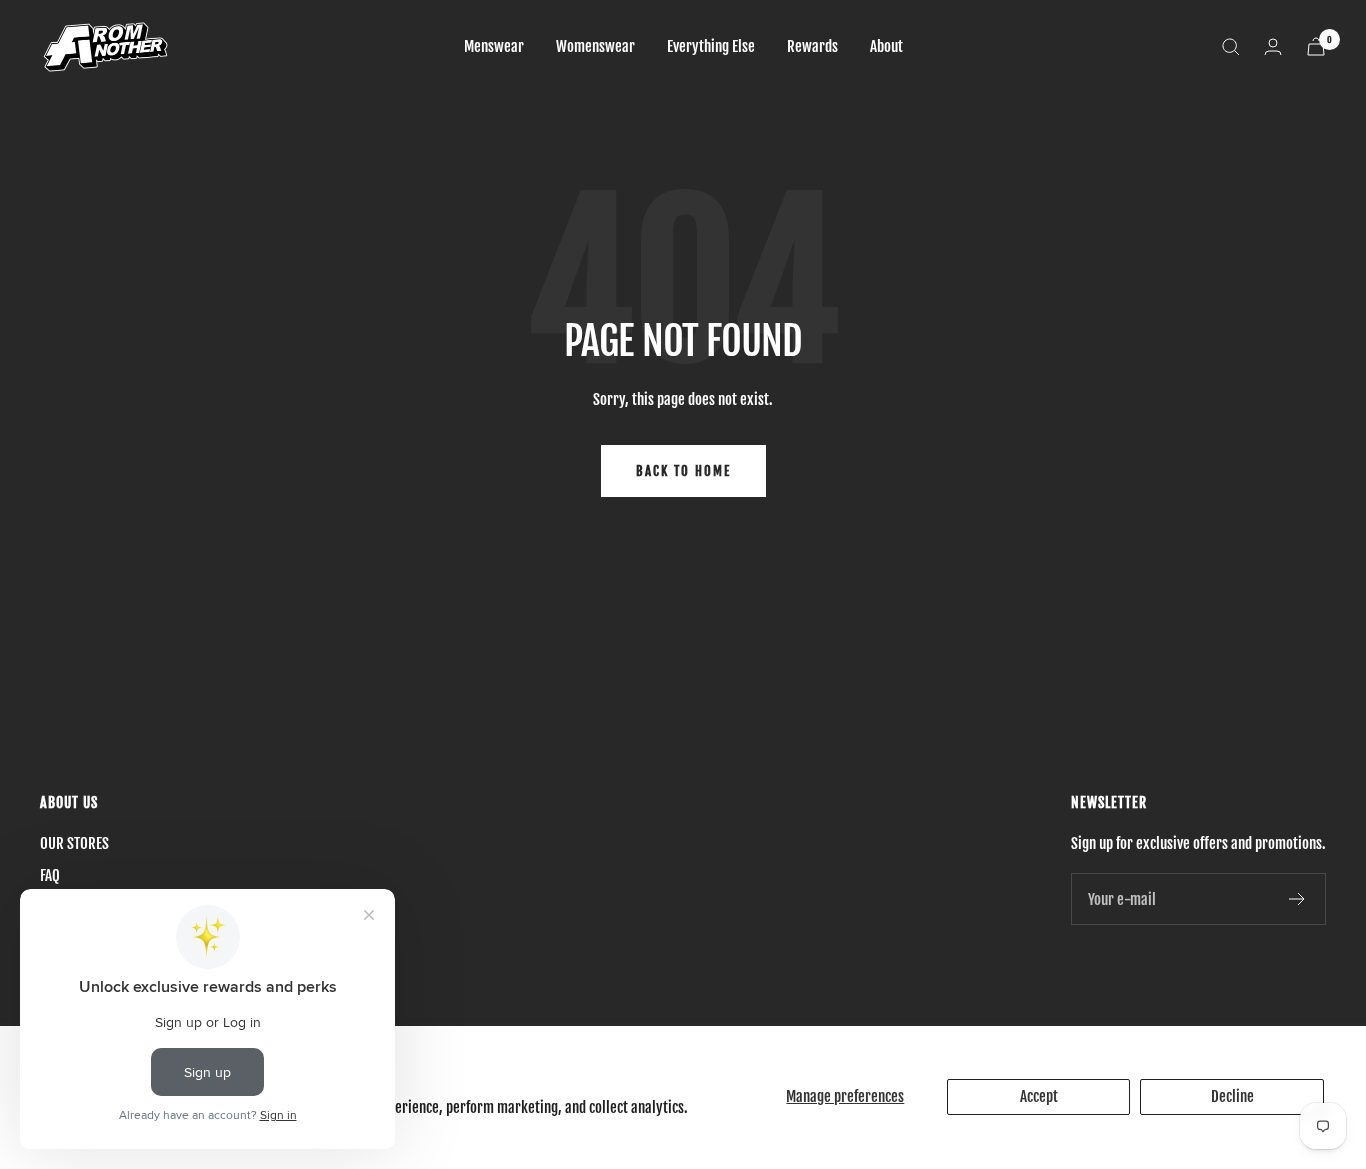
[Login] (1273, 46)
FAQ (50, 875)
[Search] (1231, 47)
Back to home (683, 471)
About (886, 46)
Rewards (812, 46)
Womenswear (595, 46)
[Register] (1297, 899)
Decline (1232, 1096)
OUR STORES (74, 843)
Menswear (494, 46)
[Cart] (1316, 46)
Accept (1039, 1096)
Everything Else (711, 46)
